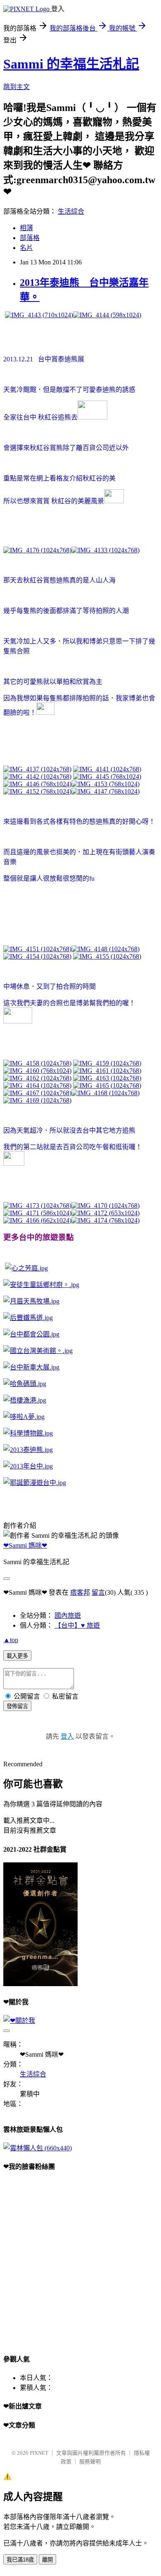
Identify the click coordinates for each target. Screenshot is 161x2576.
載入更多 (17, 1656)
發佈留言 (17, 1706)
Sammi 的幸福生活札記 (71, 64)
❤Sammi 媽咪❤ (25, 1545)
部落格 (30, 238)
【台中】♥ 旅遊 (77, 1625)
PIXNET (39, 2453)
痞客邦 (80, 1592)
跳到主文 (17, 87)
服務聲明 (90, 2462)
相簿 (26, 228)
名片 (26, 248)
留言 (98, 1592)
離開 (47, 2560)
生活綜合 (71, 211)
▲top (11, 1640)
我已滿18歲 (20, 2560)
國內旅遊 (68, 1616)
